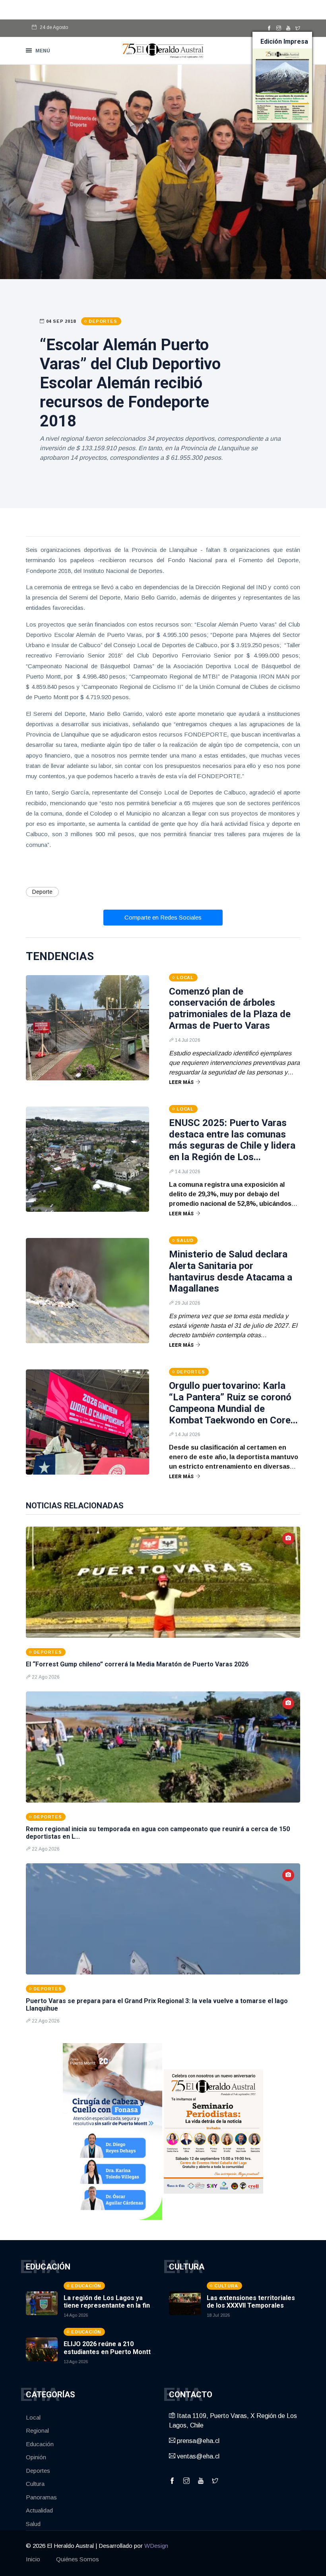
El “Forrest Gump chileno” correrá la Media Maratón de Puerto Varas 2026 (137, 1664)
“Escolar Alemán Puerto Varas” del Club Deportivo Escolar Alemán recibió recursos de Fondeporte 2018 (130, 383)
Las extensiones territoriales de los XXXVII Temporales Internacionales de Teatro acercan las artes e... (251, 2309)
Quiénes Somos (78, 2559)
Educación (40, 2444)
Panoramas (41, 2497)
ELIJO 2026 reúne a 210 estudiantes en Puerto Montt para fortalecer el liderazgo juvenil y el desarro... (107, 2355)
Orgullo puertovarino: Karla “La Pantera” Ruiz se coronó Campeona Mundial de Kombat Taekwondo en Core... (233, 1403)
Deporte (42, 892)
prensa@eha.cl (197, 2441)
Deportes (38, 2471)
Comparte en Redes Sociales (163, 917)
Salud (33, 2524)
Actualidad (39, 2510)
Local (33, 2417)
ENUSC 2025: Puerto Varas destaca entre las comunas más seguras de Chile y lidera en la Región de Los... (232, 1140)
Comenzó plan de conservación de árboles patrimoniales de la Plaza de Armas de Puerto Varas (230, 1008)
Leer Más (181, 1082)
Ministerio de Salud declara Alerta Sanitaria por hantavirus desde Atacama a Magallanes (231, 1271)
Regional (37, 2430)
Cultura (35, 2484)
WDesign (156, 2546)
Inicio (33, 2559)
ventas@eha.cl (197, 2456)
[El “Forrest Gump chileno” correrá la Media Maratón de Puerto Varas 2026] (163, 1582)
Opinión (36, 2457)
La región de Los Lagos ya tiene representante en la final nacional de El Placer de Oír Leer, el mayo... (109, 2309)
